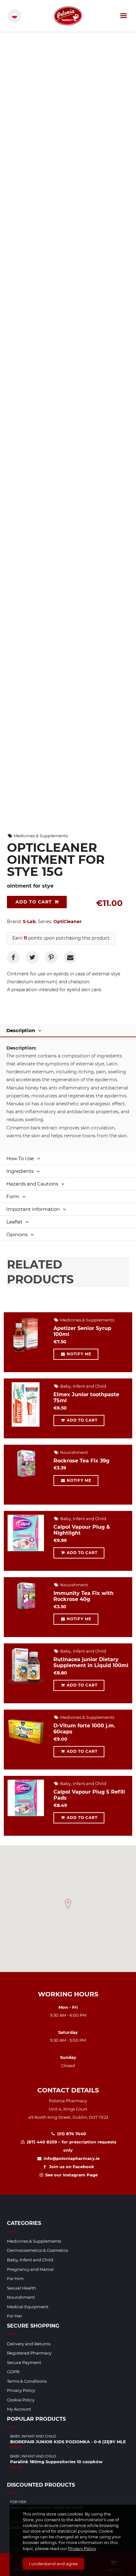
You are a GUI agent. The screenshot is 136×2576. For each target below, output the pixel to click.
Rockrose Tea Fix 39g (81, 1461)
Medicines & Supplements (40, 836)
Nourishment (74, 1452)
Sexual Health (22, 2288)
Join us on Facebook (71, 2167)
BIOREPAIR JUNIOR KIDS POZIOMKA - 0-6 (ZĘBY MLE (68, 2442)
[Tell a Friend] (70, 957)
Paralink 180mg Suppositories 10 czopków (56, 2462)
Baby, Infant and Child (83, 1386)
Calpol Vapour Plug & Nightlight (82, 1530)
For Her (15, 2316)
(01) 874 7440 (71, 2134)
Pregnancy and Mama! (30, 2269)
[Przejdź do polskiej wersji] (15, 16)
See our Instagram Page (71, 2175)
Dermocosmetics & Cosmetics (37, 2250)
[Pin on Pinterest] (51, 957)
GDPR (13, 2372)
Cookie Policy (21, 2400)
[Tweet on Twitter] (32, 957)
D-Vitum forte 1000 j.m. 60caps (84, 1729)
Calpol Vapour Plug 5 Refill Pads (89, 1795)
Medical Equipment (28, 2307)
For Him (15, 2278)
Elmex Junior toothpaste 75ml (86, 1397)
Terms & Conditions (27, 2381)
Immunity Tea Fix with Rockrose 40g (83, 1596)
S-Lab (29, 922)
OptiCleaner (68, 922)
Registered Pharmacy (29, 2353)
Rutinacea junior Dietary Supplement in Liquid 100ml (91, 1662)
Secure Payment (24, 2362)
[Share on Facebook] (13, 957)
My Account (19, 2409)
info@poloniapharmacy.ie (71, 2158)
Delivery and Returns (29, 2344)
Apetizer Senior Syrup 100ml (82, 1331)
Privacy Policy (82, 2548)
